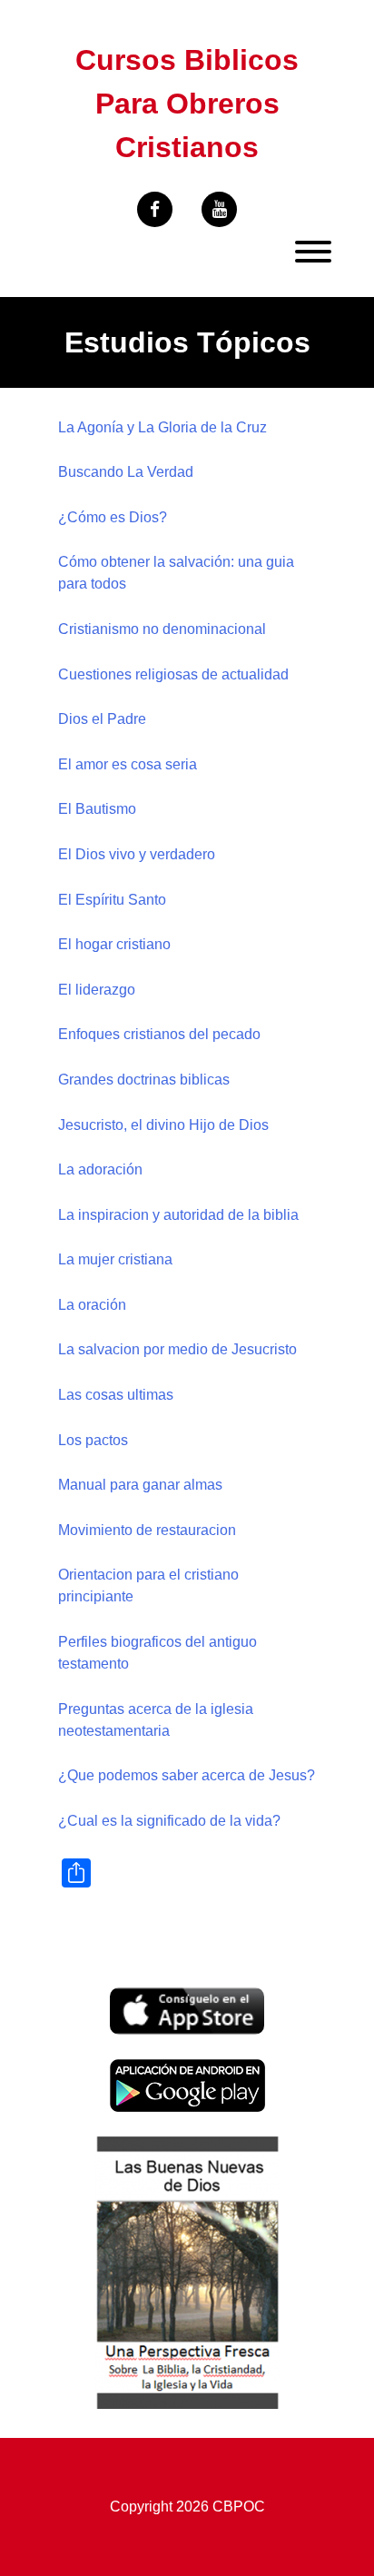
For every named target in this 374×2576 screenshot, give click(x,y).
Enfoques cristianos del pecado (159, 1034)
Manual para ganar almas (140, 1485)
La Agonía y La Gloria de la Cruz (162, 427)
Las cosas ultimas (116, 1395)
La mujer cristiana (115, 1259)
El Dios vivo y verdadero (137, 854)
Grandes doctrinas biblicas (144, 1080)
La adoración (100, 1169)
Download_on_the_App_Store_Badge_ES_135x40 (187, 1998)
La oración (92, 1305)
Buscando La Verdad (126, 472)
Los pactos (93, 1440)
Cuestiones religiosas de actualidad (173, 674)
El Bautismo (97, 809)
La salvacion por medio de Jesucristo (177, 1349)
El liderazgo (97, 990)
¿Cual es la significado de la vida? (169, 1821)
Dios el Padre (102, 719)
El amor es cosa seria (128, 764)
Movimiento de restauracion (147, 1530)
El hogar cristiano (114, 944)
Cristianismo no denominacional (162, 629)
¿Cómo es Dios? (113, 517)
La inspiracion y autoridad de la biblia (178, 1215)
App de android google (182, 2069)
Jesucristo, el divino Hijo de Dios (163, 1125)
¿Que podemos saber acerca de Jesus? (187, 1775)
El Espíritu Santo (112, 900)
